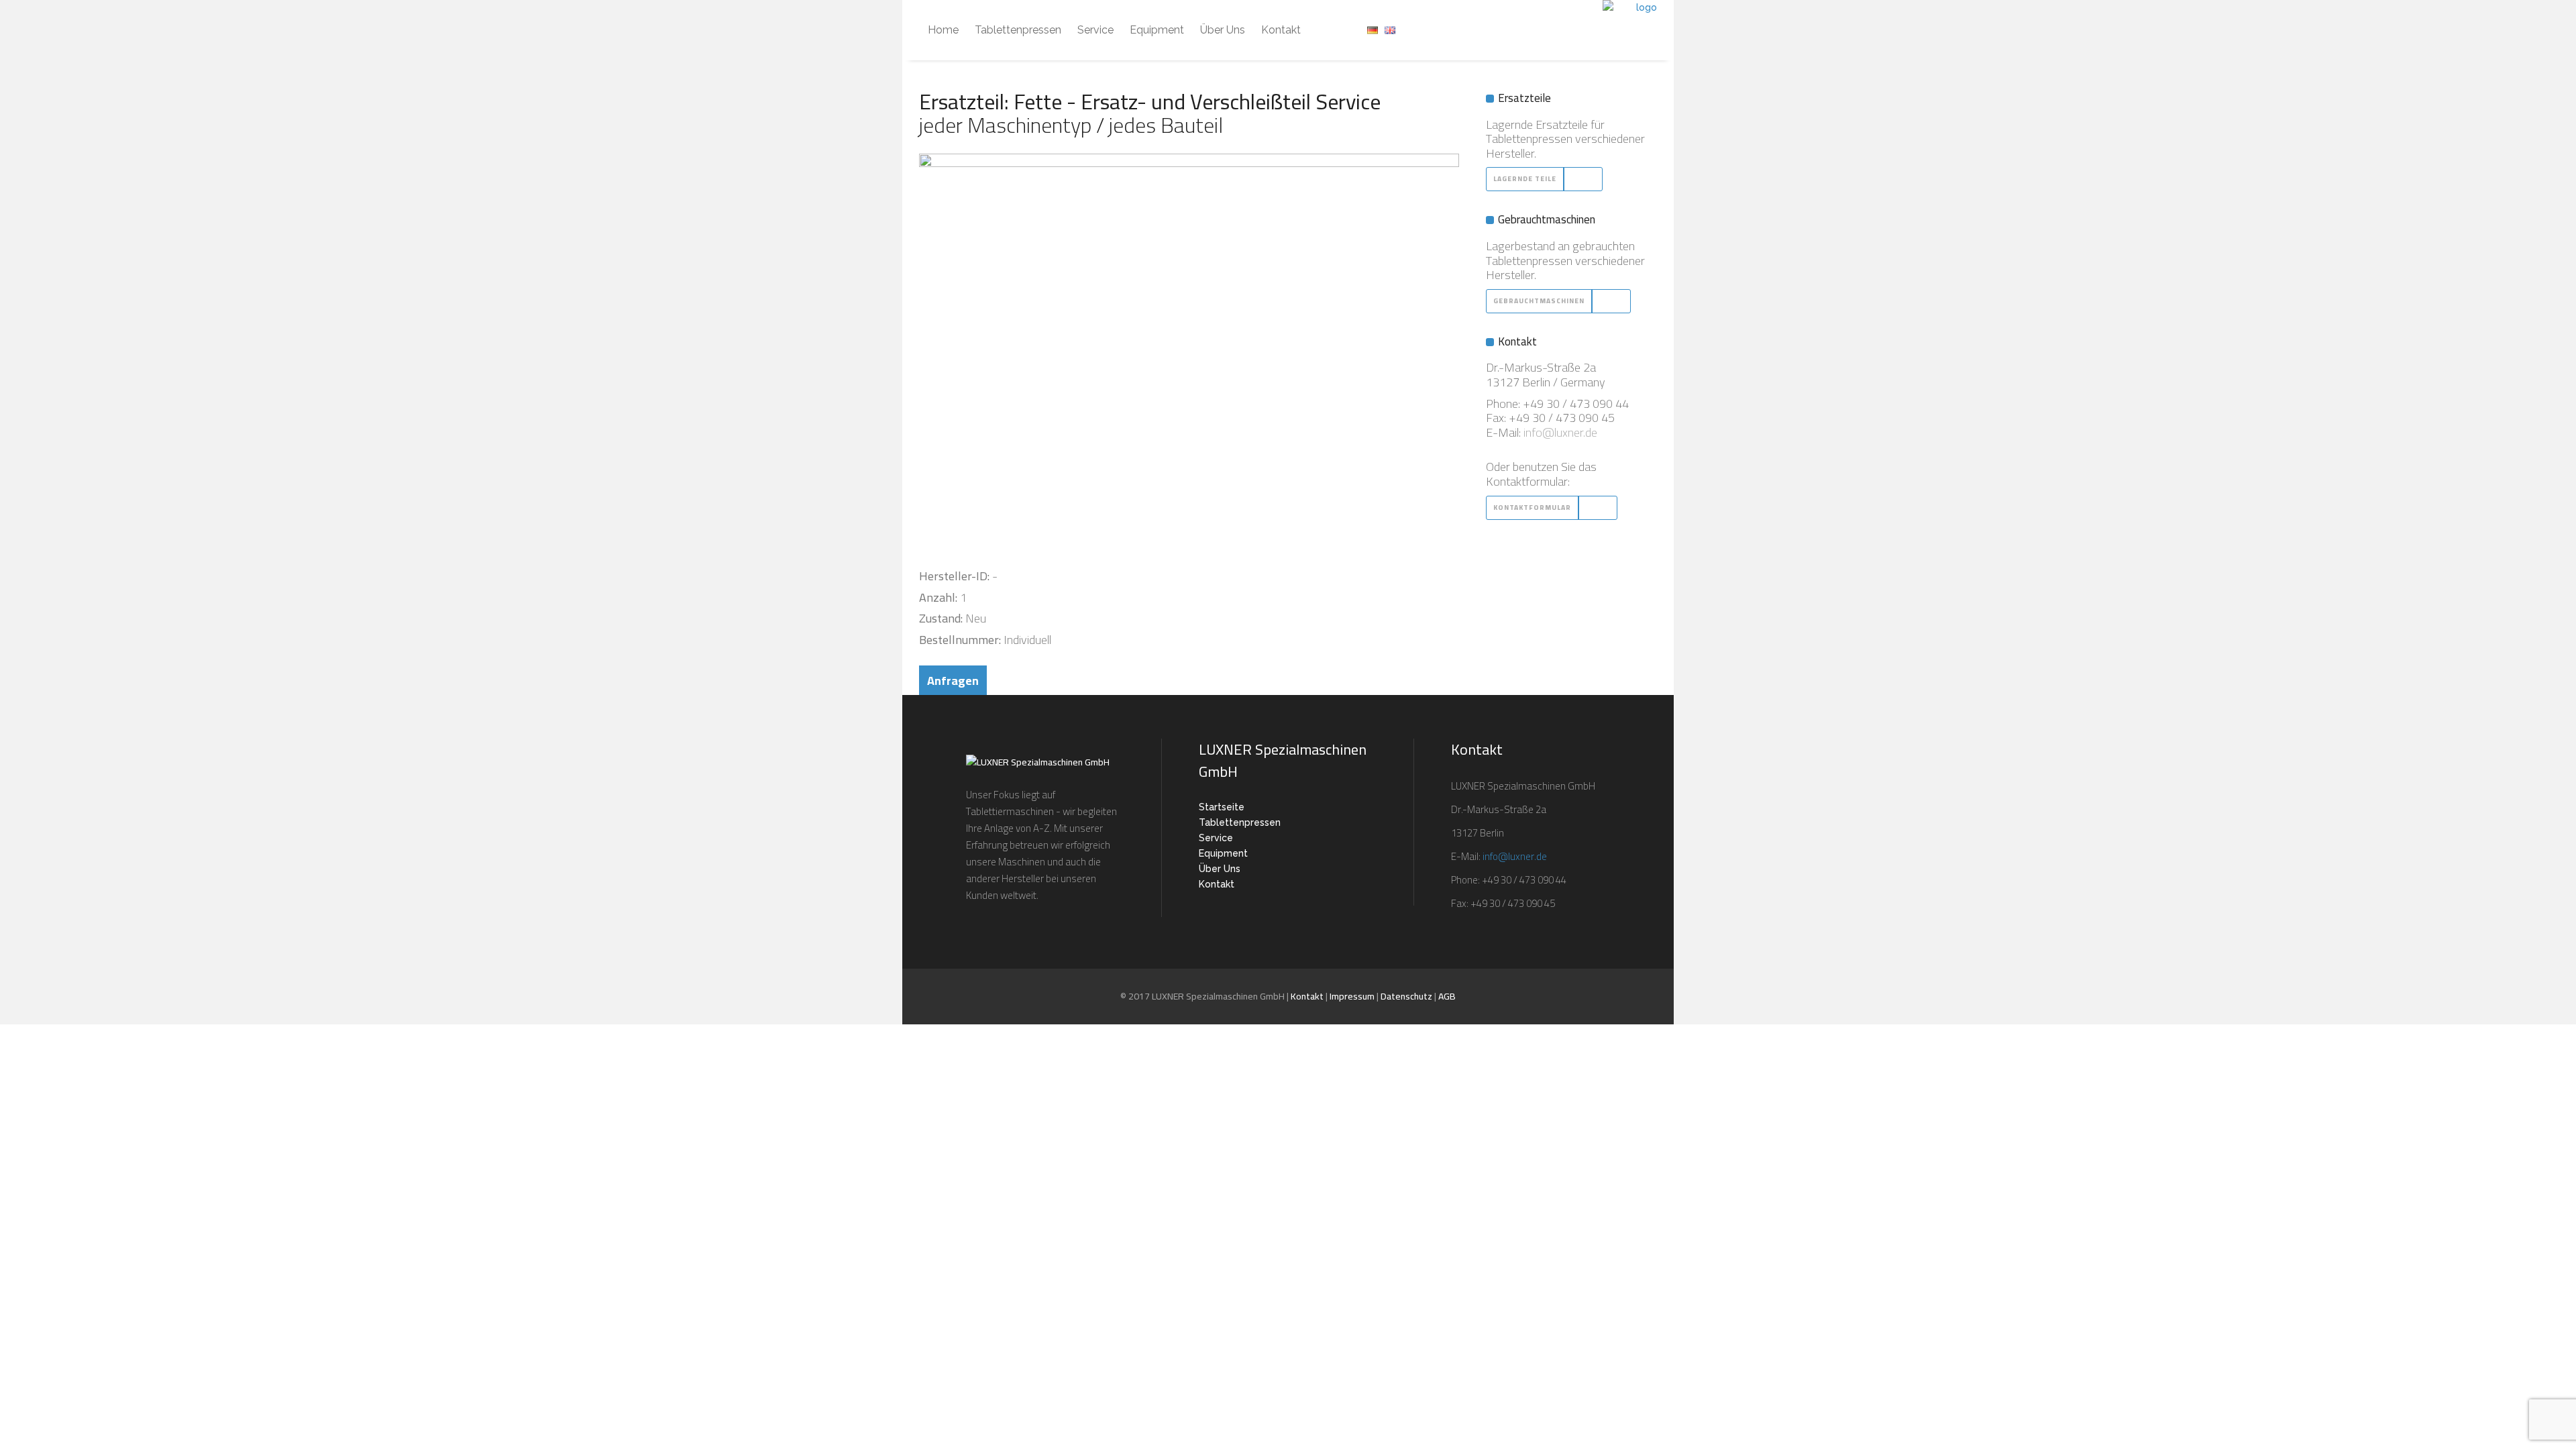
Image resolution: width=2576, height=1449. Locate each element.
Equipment (1223, 853)
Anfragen (953, 681)
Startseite (1222, 807)
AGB (1447, 996)
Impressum (1352, 996)
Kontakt (1217, 884)
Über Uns (1220, 869)
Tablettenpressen (1240, 822)
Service (1216, 838)
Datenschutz (1406, 996)
